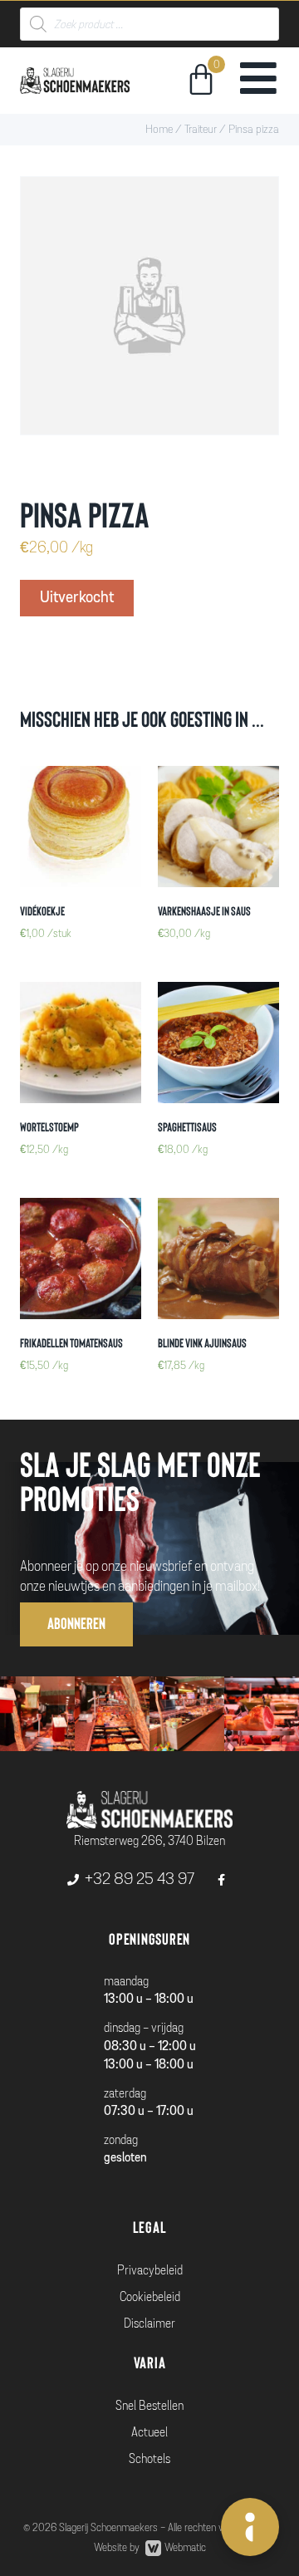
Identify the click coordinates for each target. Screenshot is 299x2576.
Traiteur (201, 129)
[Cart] (201, 82)
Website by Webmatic (150, 2548)
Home (159, 129)
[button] (76, 1624)
